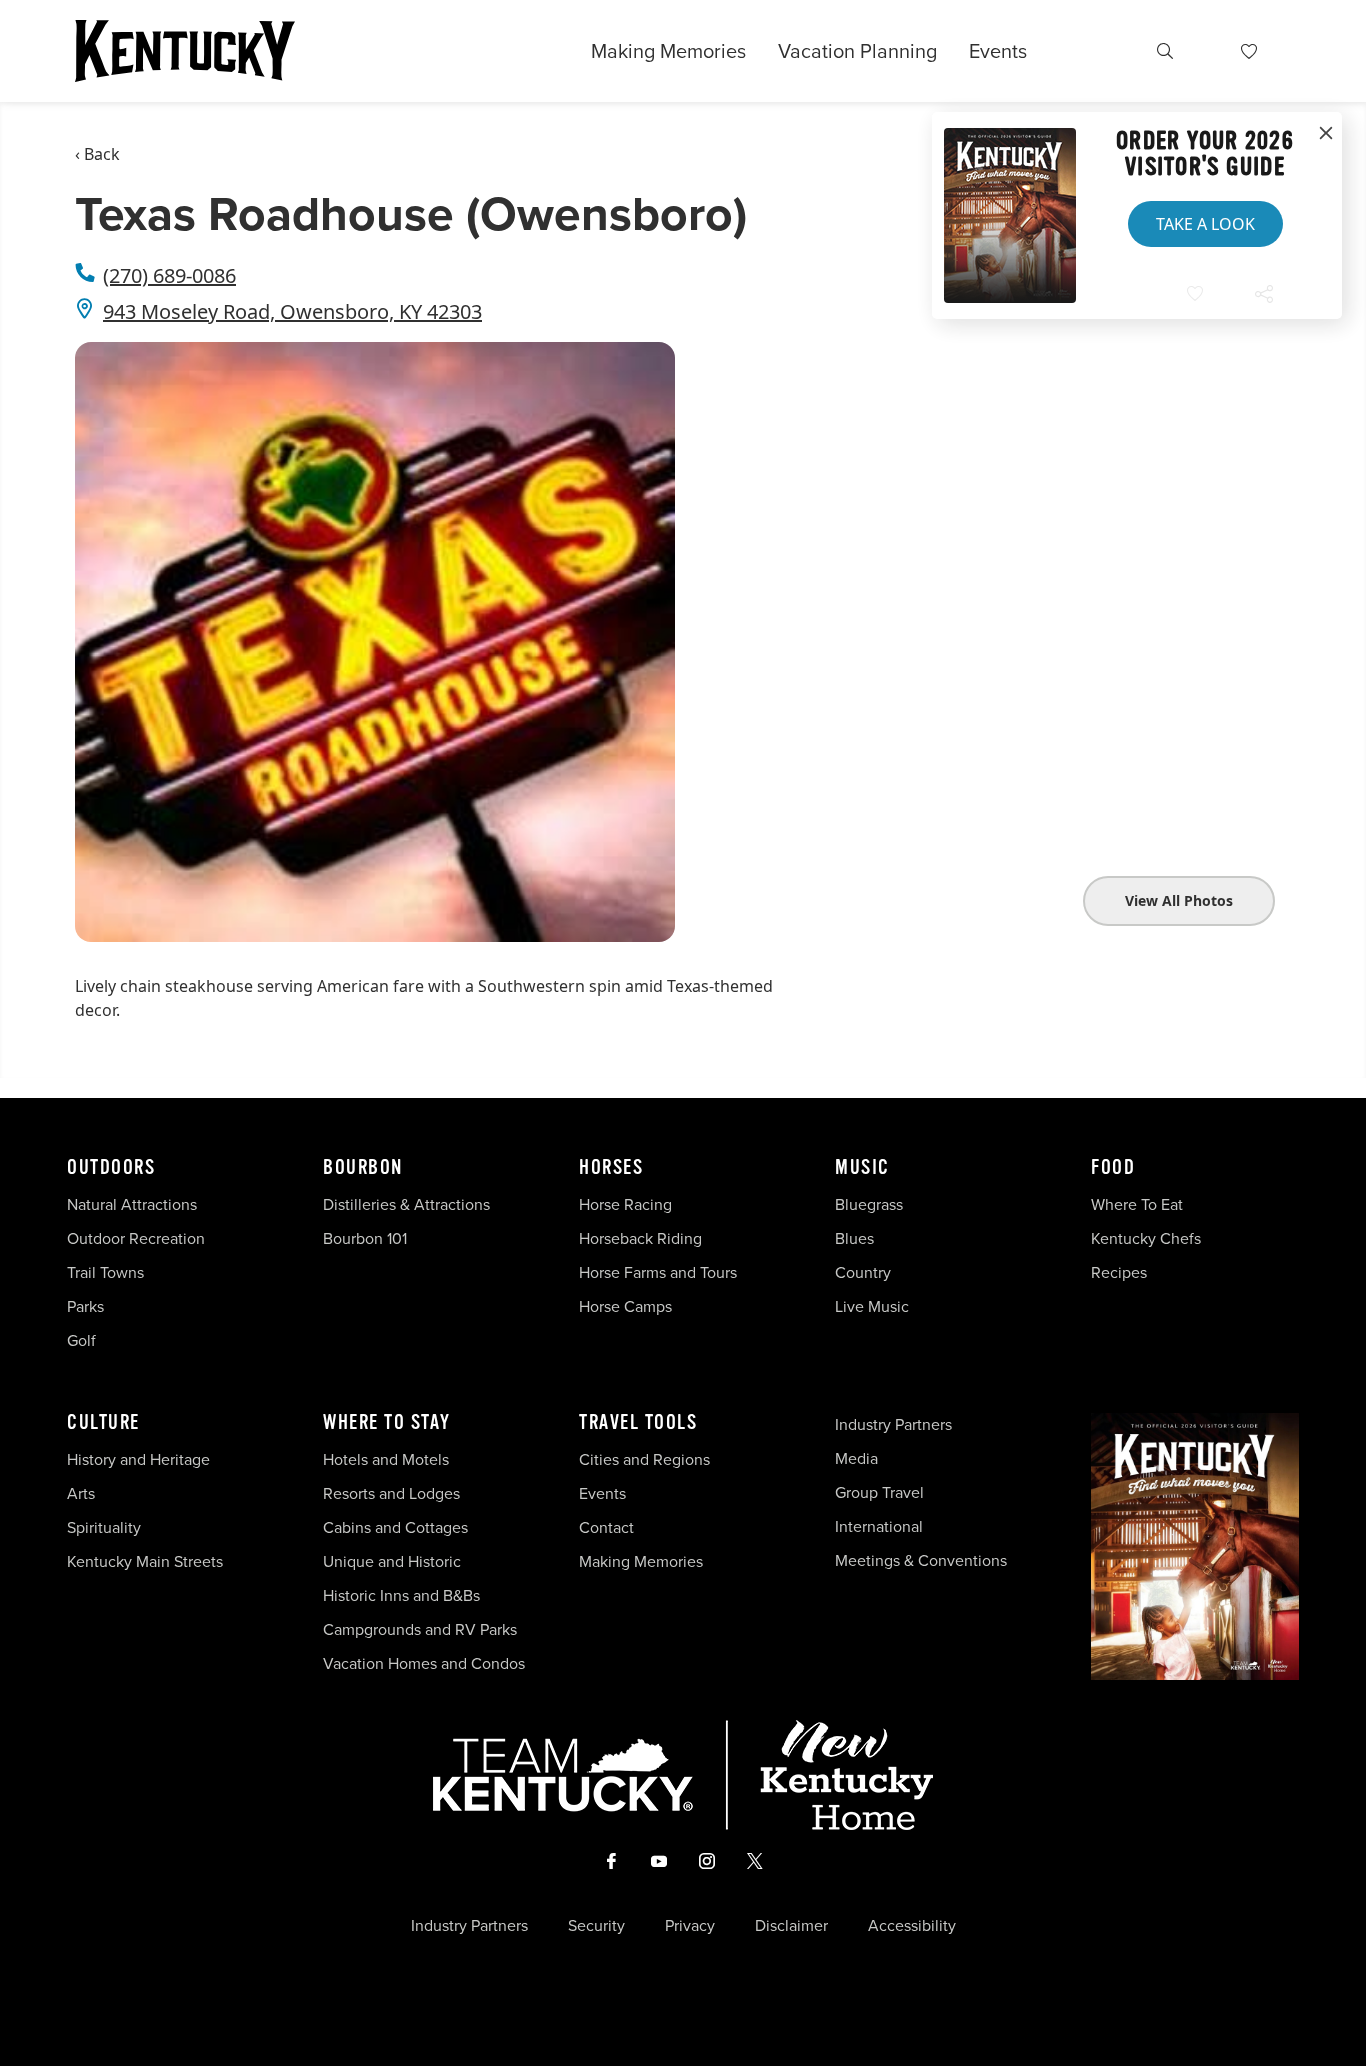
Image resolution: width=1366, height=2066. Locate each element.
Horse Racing (625, 1204)
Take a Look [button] (1205, 224)
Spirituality (106, 1527)
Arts (81, 1493)
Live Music (872, 1306)
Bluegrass (869, 1204)
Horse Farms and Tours (658, 1272)
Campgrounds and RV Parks (420, 1629)
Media (856, 1458)
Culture (103, 1423)
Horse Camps (625, 1306)
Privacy (690, 1926)
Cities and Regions (644, 1459)
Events (998, 51)
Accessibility (912, 1926)
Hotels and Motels (386, 1459)
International (879, 1526)
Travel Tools (638, 1423)
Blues (854, 1238)
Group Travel (879, 1492)
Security (596, 1926)
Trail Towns (105, 1272)
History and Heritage (140, 1459)
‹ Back (97, 154)
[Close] (1326, 134)
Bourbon (363, 1168)
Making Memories (668, 51)
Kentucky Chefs (1146, 1238)
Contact (606, 1527)
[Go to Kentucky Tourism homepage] (185, 51)
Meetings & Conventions (921, 1560)
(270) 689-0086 (169, 275)
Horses (611, 1168)
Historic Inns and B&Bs (401, 1595)
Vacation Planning (857, 51)
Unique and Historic (392, 1561)
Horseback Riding (640, 1238)
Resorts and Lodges (391, 1493)
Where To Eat (1137, 1204)
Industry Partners (893, 1424)
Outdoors (111, 1168)
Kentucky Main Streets (145, 1561)
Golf (81, 1340)
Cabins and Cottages (395, 1527)
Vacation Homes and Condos (424, 1663)
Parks (85, 1306)
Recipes (1121, 1272)
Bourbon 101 (365, 1238)
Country (863, 1272)
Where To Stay (387, 1423)
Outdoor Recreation (136, 1238)
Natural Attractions (132, 1204)
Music (862, 1168)
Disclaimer (791, 1926)
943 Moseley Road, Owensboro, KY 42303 (292, 311)
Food (1113, 1168)
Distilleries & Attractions (406, 1204)
